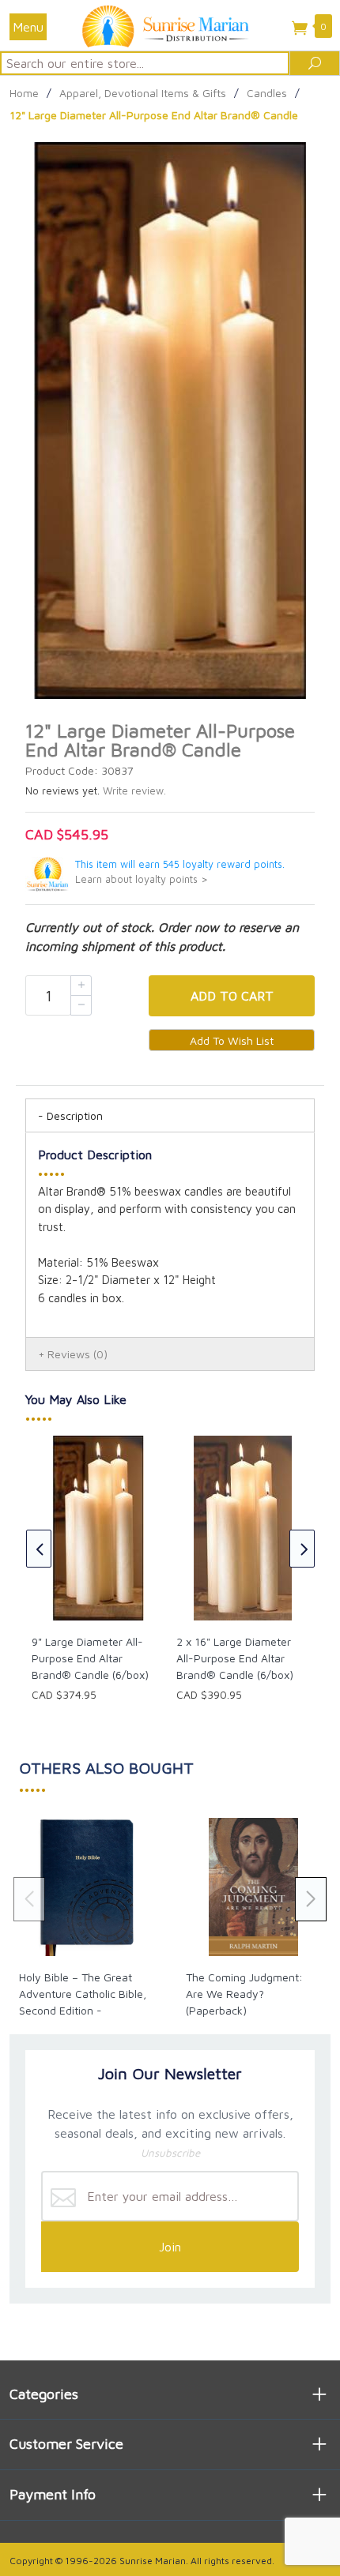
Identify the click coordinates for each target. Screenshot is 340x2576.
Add (232, 996)
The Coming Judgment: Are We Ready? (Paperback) (244, 1994)
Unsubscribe (170, 2153)
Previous (39, 1549)
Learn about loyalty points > (142, 879)
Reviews (77, 1354)
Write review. (134, 791)
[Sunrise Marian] (170, 25)
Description (75, 1115)
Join (170, 2247)
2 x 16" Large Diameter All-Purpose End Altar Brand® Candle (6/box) (235, 1658)
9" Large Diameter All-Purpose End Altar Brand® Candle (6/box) (90, 1658)
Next (302, 1549)
